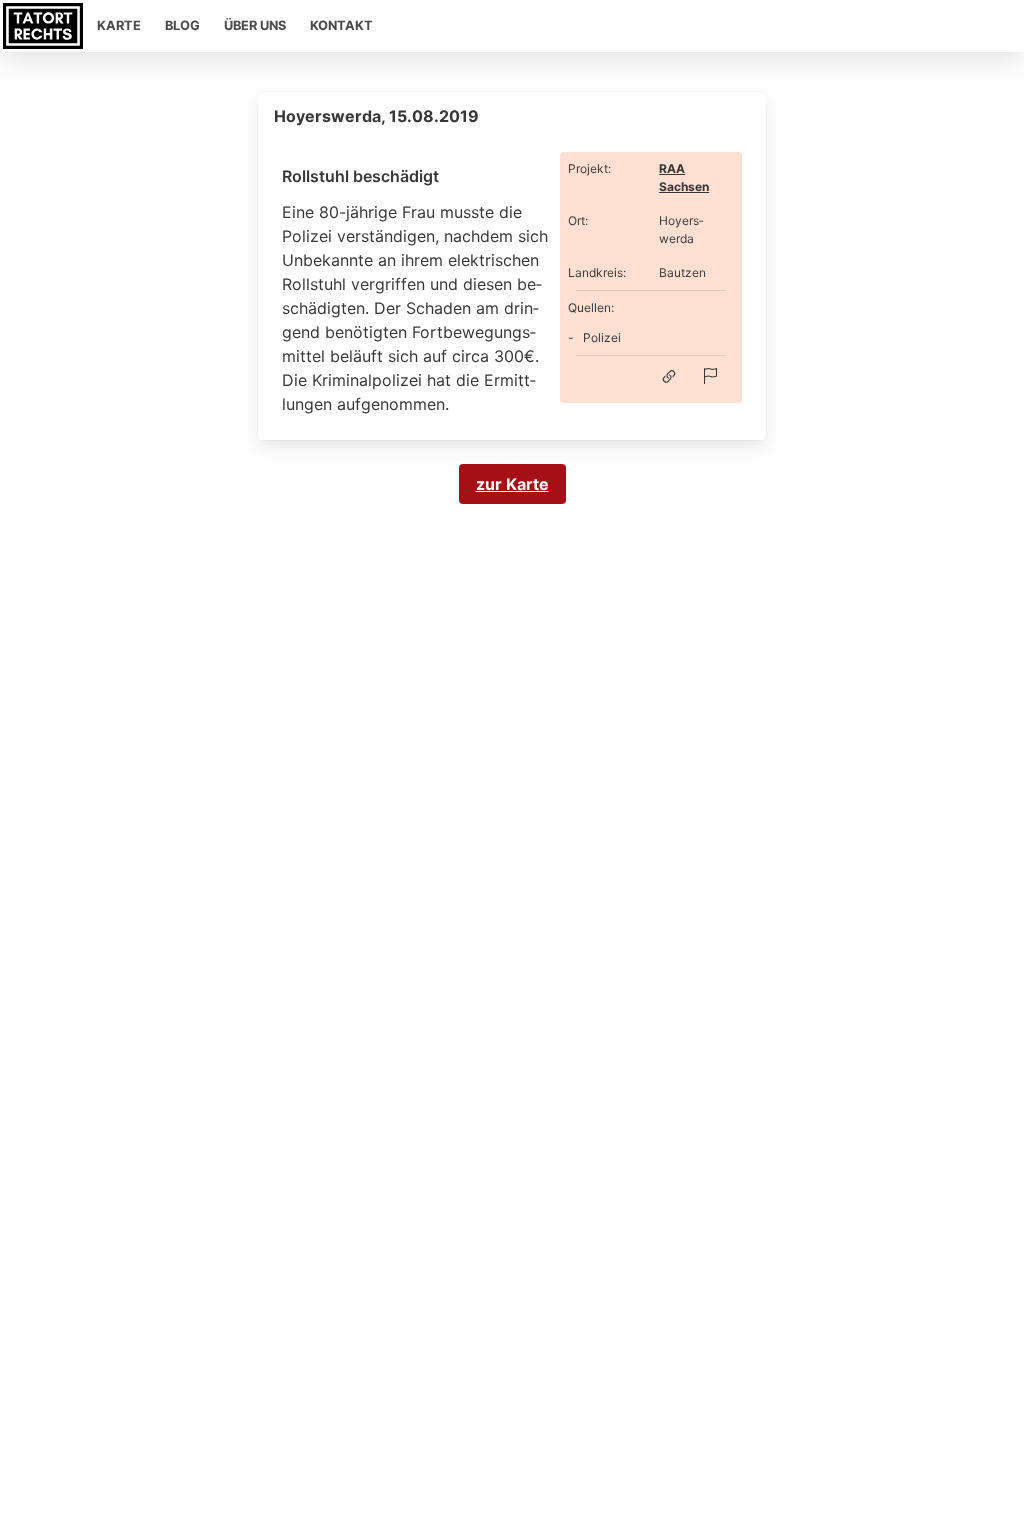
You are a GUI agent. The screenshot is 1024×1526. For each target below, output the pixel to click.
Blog (182, 25)
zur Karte (512, 484)
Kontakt (341, 25)
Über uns (255, 25)
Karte (119, 25)
